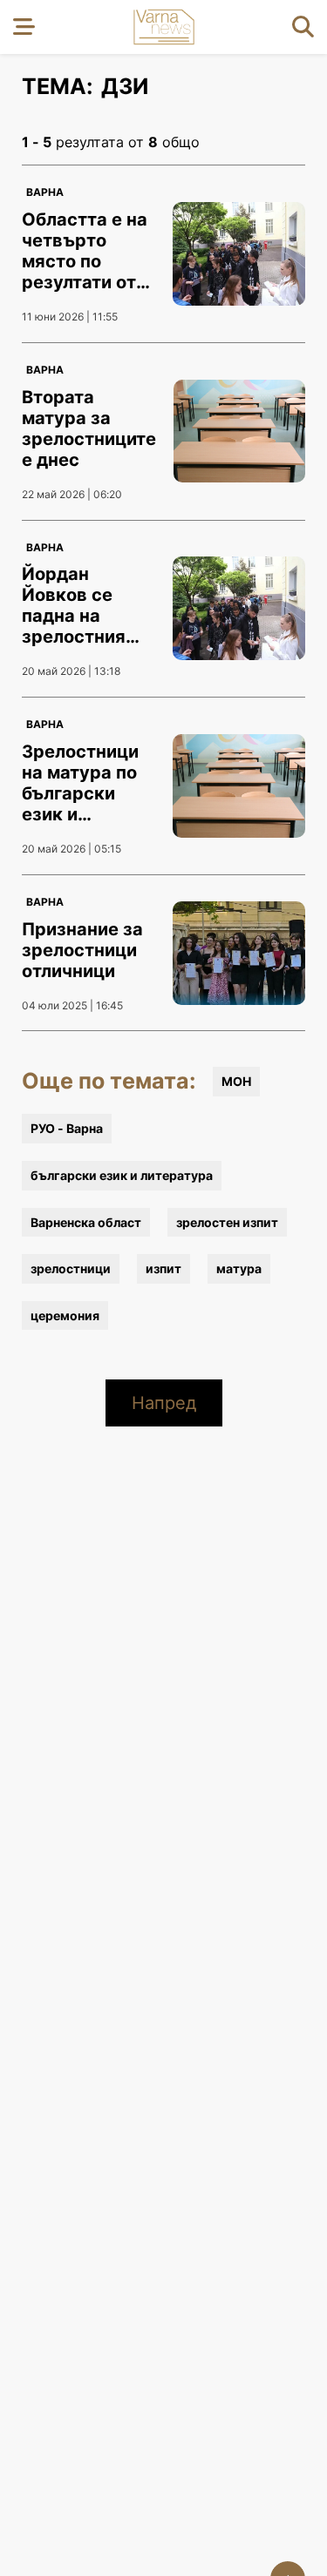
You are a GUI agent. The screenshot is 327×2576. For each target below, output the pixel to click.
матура (239, 1268)
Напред (164, 1403)
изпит (163, 1268)
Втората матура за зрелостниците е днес (89, 428)
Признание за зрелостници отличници (82, 950)
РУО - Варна (67, 1128)
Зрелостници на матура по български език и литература (80, 793)
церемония (65, 1315)
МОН (236, 1081)
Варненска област (86, 1222)
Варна (45, 192)
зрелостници (71, 1268)
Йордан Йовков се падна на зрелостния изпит (74, 616)
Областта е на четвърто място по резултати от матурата (85, 261)
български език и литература (122, 1175)
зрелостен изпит (227, 1222)
